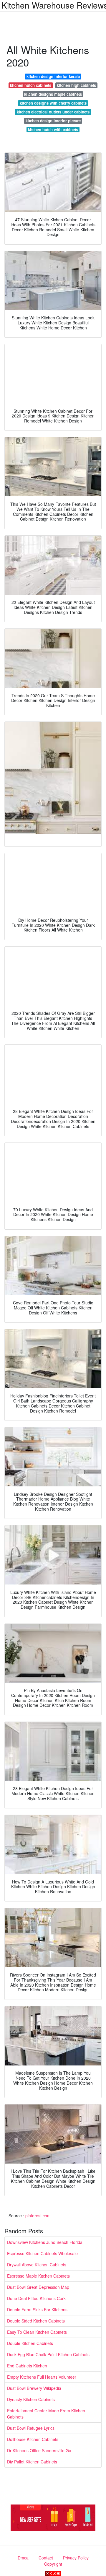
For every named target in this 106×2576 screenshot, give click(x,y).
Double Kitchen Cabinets (30, 2343)
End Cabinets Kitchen (27, 2366)
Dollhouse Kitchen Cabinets (33, 2439)
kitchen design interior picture (53, 121)
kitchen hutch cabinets (31, 85)
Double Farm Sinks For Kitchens (37, 2310)
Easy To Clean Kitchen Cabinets (37, 2332)
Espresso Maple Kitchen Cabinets (38, 2276)
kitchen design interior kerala (53, 76)
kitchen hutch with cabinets (53, 130)
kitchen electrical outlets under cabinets (53, 112)
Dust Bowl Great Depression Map (38, 2287)
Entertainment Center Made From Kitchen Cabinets (46, 2414)
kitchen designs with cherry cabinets (53, 103)
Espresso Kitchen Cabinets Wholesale (42, 2253)
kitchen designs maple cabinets (53, 94)
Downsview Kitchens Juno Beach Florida (45, 2242)
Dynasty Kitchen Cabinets (31, 2399)
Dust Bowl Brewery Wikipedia (34, 2388)
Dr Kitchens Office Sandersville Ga (39, 2450)
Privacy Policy (76, 2558)
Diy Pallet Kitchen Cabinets (32, 2462)
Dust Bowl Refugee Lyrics (31, 2428)
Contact (46, 2558)
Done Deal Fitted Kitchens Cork (36, 2298)
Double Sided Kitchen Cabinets (36, 2321)
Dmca (23, 2558)
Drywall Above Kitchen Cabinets (37, 2265)
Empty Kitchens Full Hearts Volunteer (42, 2377)
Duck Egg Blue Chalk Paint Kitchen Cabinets (48, 2354)
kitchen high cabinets (76, 85)
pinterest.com (38, 2216)
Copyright (53, 2564)
